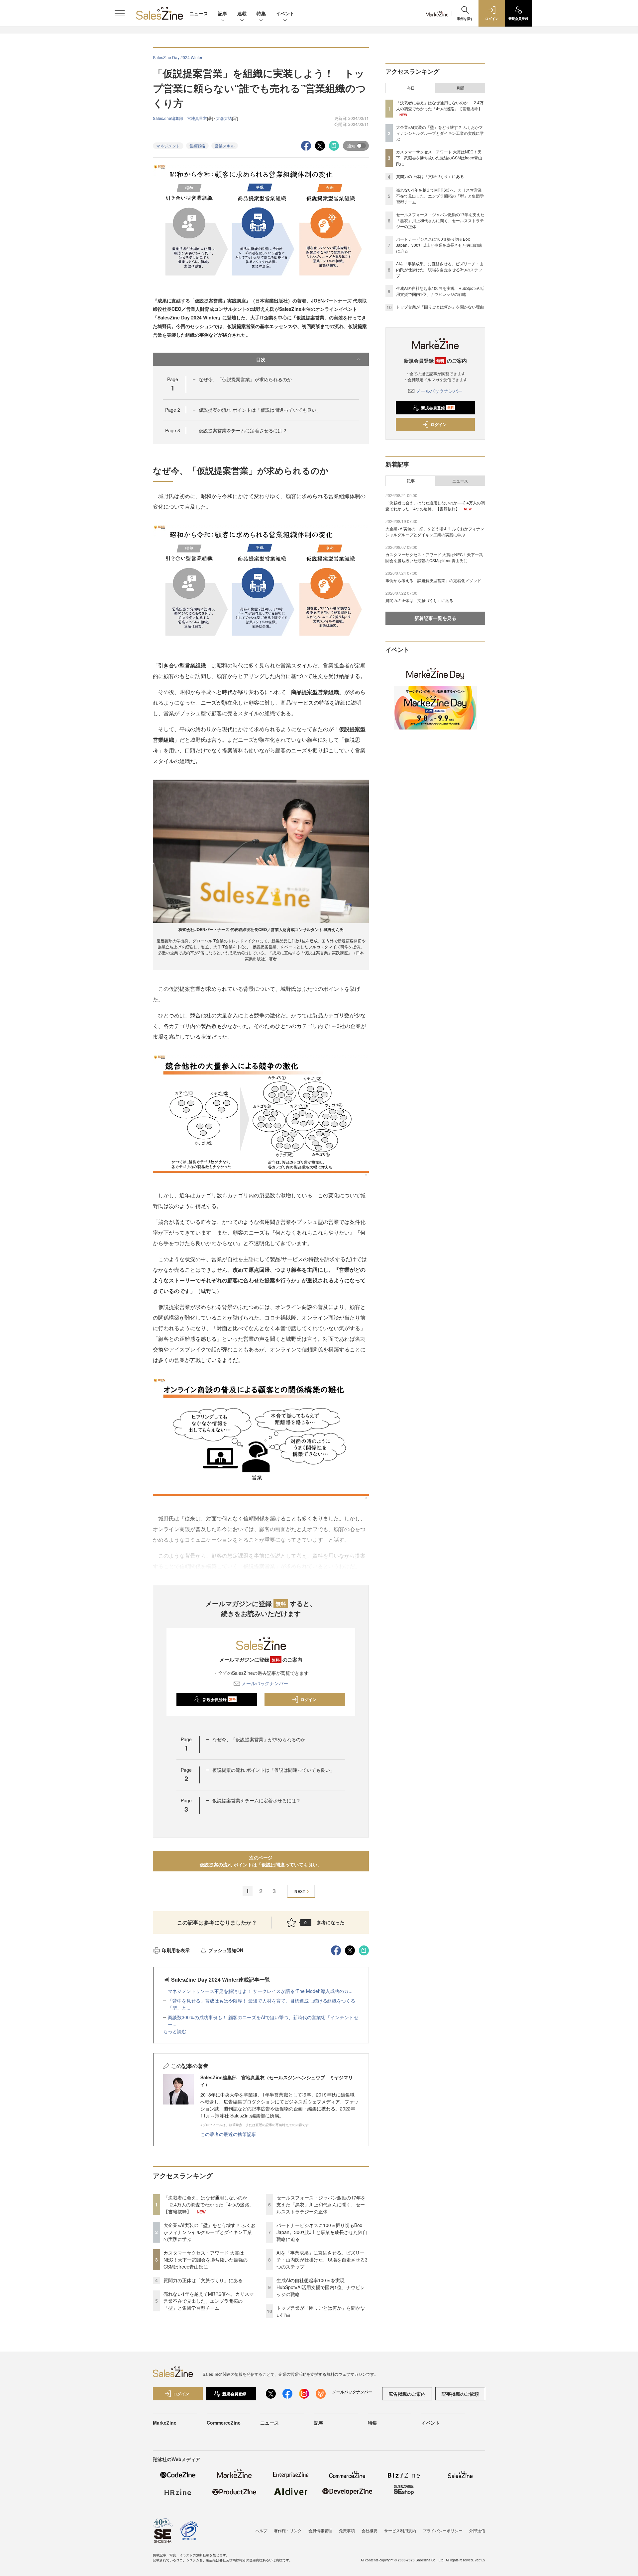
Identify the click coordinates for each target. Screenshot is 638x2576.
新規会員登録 (219, 1699)
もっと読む (175, 2031)
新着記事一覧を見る (435, 618)
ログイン (308, 1699)
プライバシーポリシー (443, 2530)
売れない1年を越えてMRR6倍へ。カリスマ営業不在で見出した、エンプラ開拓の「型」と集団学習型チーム (209, 2301)
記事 (223, 13)
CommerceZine (224, 2423)
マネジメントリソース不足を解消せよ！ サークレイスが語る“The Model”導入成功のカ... (260, 1991)
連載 (242, 13)
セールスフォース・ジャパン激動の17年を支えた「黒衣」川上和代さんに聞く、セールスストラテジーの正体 (321, 2204)
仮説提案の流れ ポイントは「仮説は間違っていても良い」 (260, 410)
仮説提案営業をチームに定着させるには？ (243, 430)
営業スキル (225, 146)
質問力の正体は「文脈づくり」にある (203, 2280)
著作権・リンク (288, 2530)
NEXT (300, 1891)
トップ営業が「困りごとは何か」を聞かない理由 (440, 307)
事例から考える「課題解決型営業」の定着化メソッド (433, 580)
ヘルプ (261, 2530)
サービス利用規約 (400, 2530)
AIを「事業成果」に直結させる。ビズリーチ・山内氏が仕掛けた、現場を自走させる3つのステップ (322, 2260)
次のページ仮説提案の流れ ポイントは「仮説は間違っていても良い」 (261, 1861)
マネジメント (168, 146)
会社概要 (370, 2530)
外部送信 (477, 2530)
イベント (285, 13)
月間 (460, 88)
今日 (411, 88)
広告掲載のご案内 (407, 2394)
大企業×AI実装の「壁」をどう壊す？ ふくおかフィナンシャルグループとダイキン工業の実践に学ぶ (210, 2232)
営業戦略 (197, 146)
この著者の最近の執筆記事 (228, 2134)
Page (173, 410)
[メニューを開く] (120, 13)
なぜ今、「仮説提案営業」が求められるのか (245, 379)
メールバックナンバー (265, 1683)
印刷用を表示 (176, 1950)
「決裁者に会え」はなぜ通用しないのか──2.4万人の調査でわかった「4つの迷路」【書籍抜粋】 (209, 2204)
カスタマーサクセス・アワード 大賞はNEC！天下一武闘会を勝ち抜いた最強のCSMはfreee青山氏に (206, 2260)
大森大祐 (224, 118)
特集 (261, 13)
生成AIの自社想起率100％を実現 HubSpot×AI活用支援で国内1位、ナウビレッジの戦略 (321, 2287)
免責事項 (347, 2530)
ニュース (199, 13)
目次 (261, 359)
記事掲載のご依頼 (460, 2394)
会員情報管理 (320, 2530)
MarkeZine (165, 2423)
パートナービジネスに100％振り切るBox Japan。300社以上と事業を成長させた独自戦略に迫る (322, 2232)
